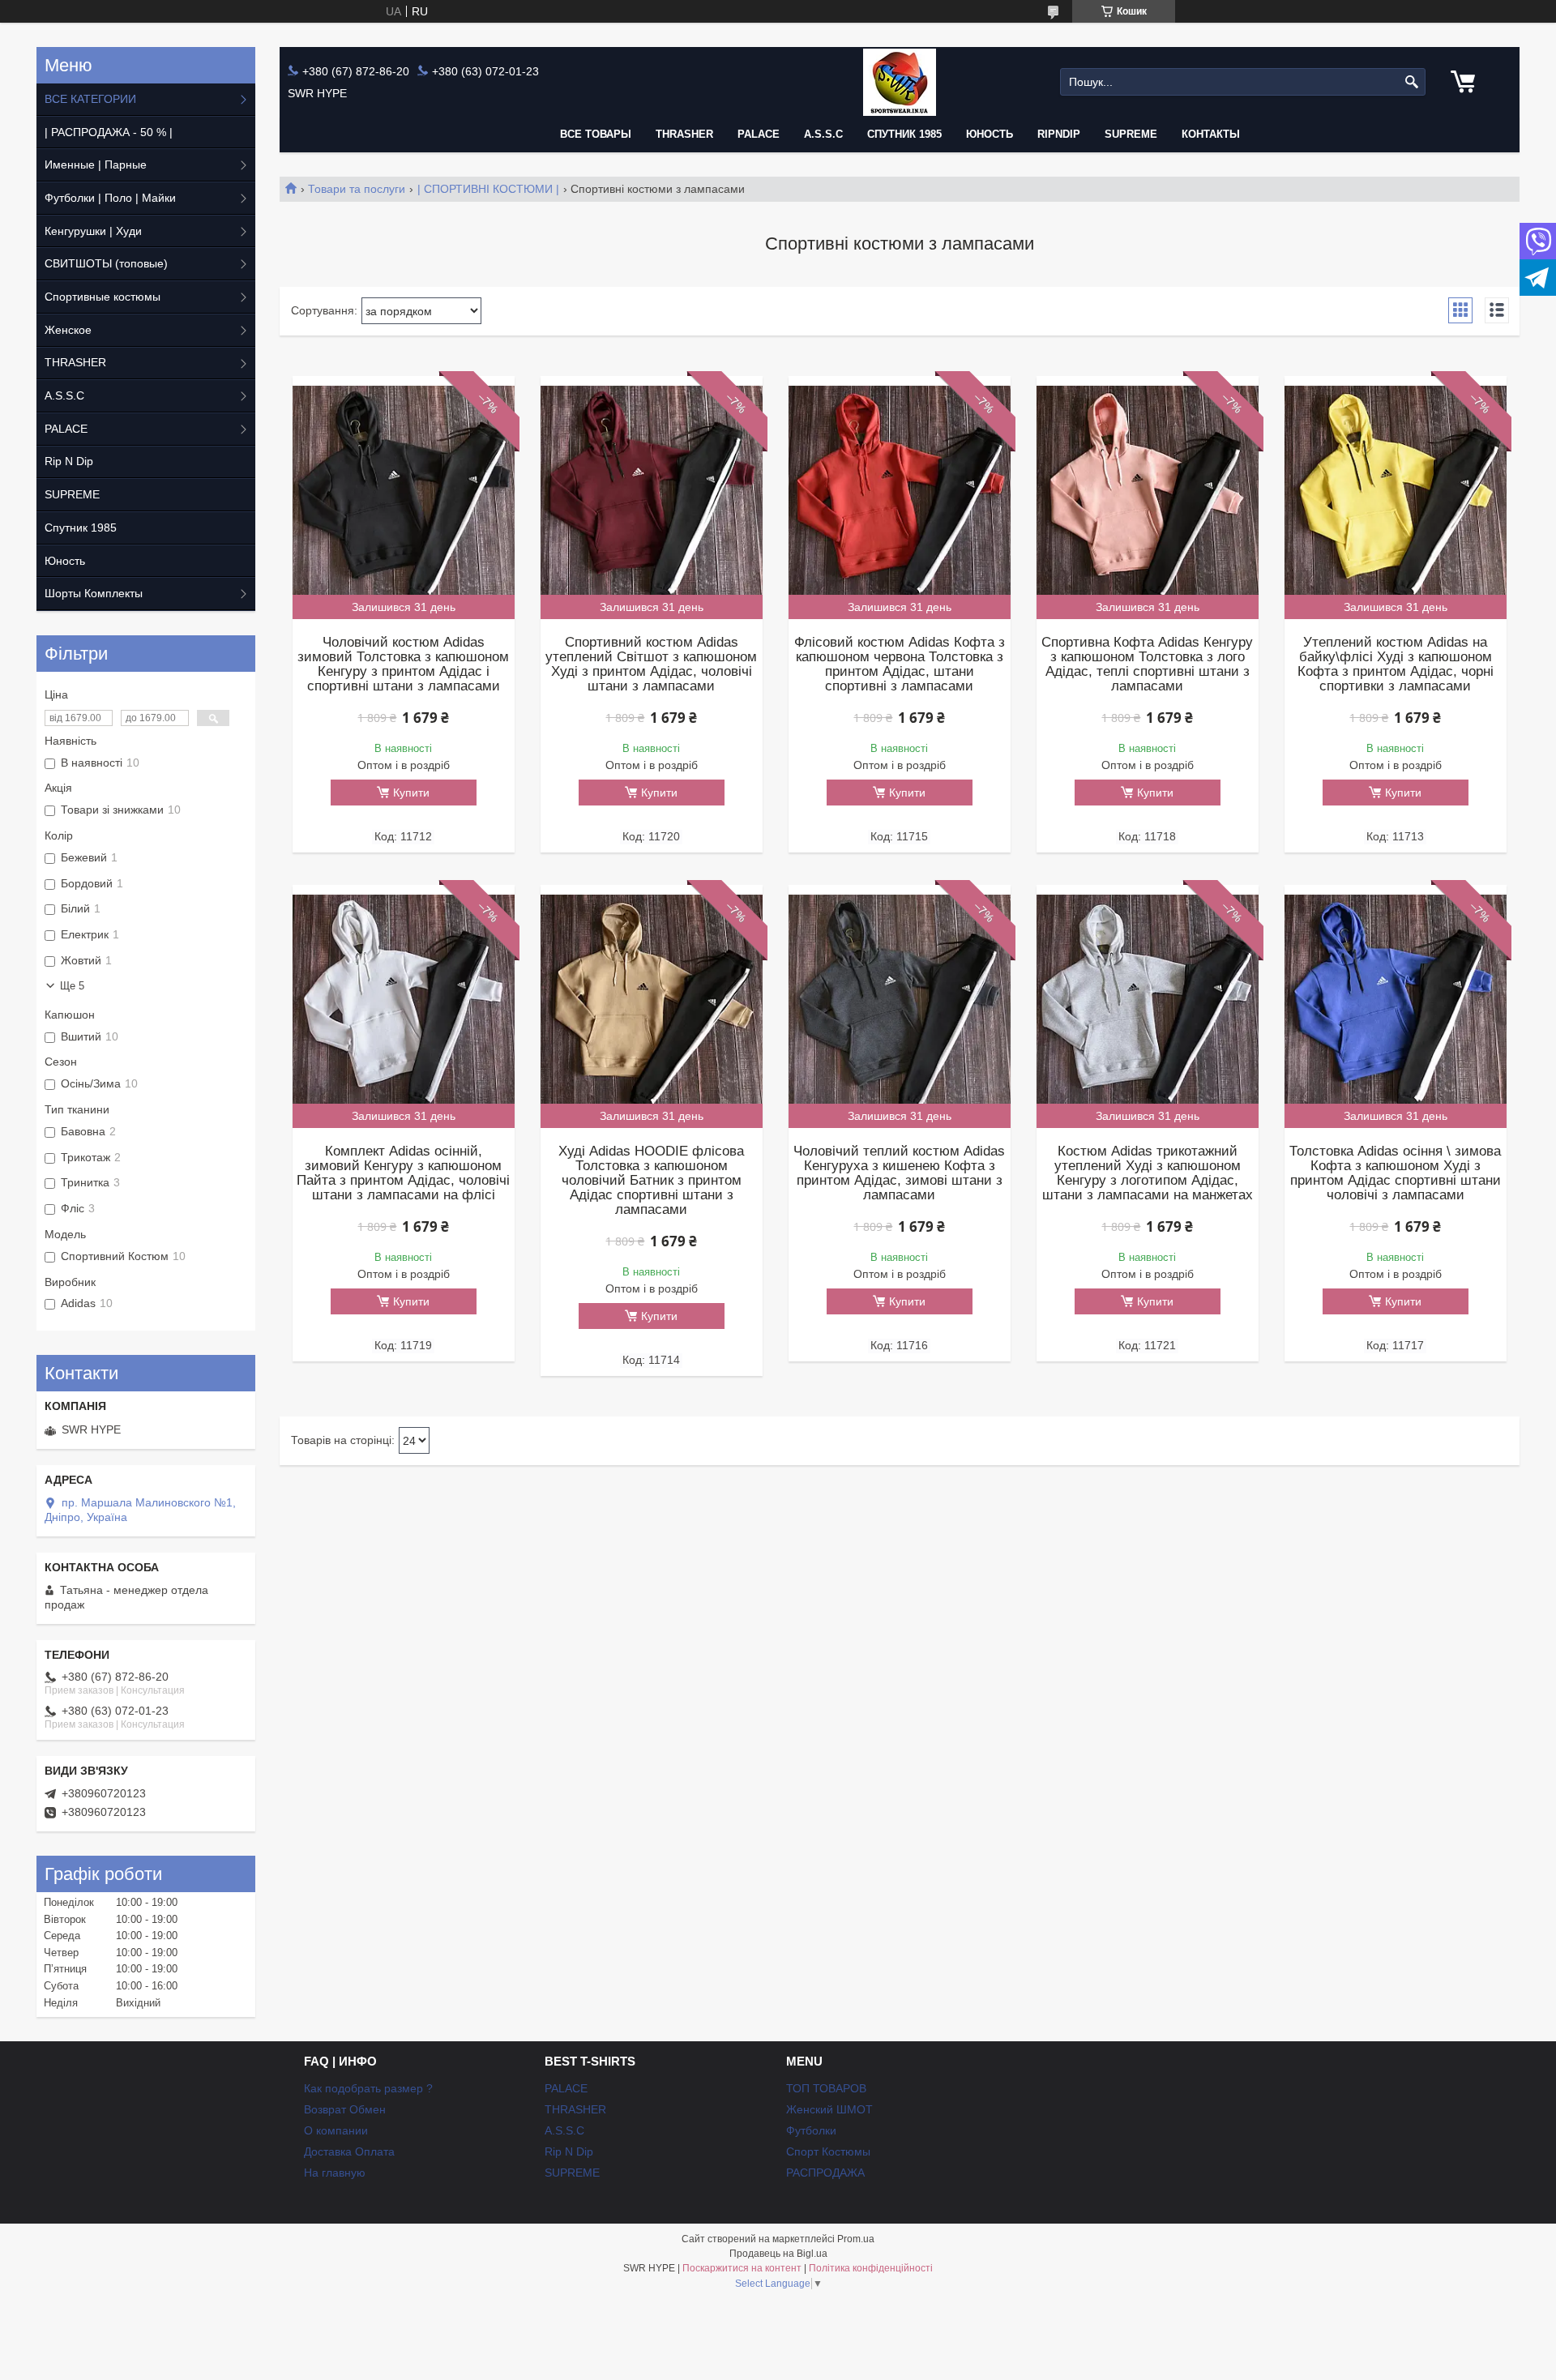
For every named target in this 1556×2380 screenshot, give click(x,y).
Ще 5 (72, 986)
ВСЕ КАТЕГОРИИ (90, 99)
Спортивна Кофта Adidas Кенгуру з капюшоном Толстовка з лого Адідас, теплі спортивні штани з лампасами (1147, 664)
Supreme (1131, 134)
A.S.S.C (823, 134)
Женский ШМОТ (829, 2109)
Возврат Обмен (345, 2109)
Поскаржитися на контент (742, 2268)
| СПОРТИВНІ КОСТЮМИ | (488, 189)
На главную (335, 2173)
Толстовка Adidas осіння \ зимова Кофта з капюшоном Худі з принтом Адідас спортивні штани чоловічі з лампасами (1395, 1173)
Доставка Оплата (349, 2151)
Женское (68, 330)
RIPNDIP (1059, 134)
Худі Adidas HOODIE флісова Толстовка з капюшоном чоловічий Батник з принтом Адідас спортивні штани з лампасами (651, 1181)
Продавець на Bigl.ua (778, 2254)
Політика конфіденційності (871, 2268)
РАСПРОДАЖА (825, 2173)
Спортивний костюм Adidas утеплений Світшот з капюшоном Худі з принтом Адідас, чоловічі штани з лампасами (651, 664)
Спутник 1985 (904, 134)
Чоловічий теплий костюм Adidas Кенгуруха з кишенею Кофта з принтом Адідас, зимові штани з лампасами (899, 1173)
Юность (990, 134)
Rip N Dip (69, 461)
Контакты (1211, 134)
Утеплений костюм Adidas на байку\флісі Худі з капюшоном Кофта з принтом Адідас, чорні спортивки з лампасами (1396, 664)
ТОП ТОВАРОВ (826, 2088)
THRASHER (684, 134)
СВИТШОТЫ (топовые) (106, 263)
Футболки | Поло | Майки (110, 198)
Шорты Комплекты (94, 593)
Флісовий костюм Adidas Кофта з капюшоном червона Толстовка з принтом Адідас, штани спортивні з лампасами (900, 664)
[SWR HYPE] (900, 82)
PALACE (759, 134)
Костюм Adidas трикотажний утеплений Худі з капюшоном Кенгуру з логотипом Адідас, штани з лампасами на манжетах (1148, 1173)
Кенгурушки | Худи (93, 231)
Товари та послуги (357, 189)
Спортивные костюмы (103, 297)
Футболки (811, 2130)
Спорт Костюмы (828, 2151)
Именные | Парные (96, 165)
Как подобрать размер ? (368, 2088)
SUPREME (72, 494)
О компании (336, 2130)
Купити (411, 793)
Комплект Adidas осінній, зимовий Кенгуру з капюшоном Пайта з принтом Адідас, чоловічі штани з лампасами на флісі (403, 1173)
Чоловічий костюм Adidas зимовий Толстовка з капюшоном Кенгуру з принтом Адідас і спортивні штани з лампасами (403, 664)
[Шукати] (1411, 82)
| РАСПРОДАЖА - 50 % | (109, 132)
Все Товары (596, 134)
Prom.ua (856, 2239)
